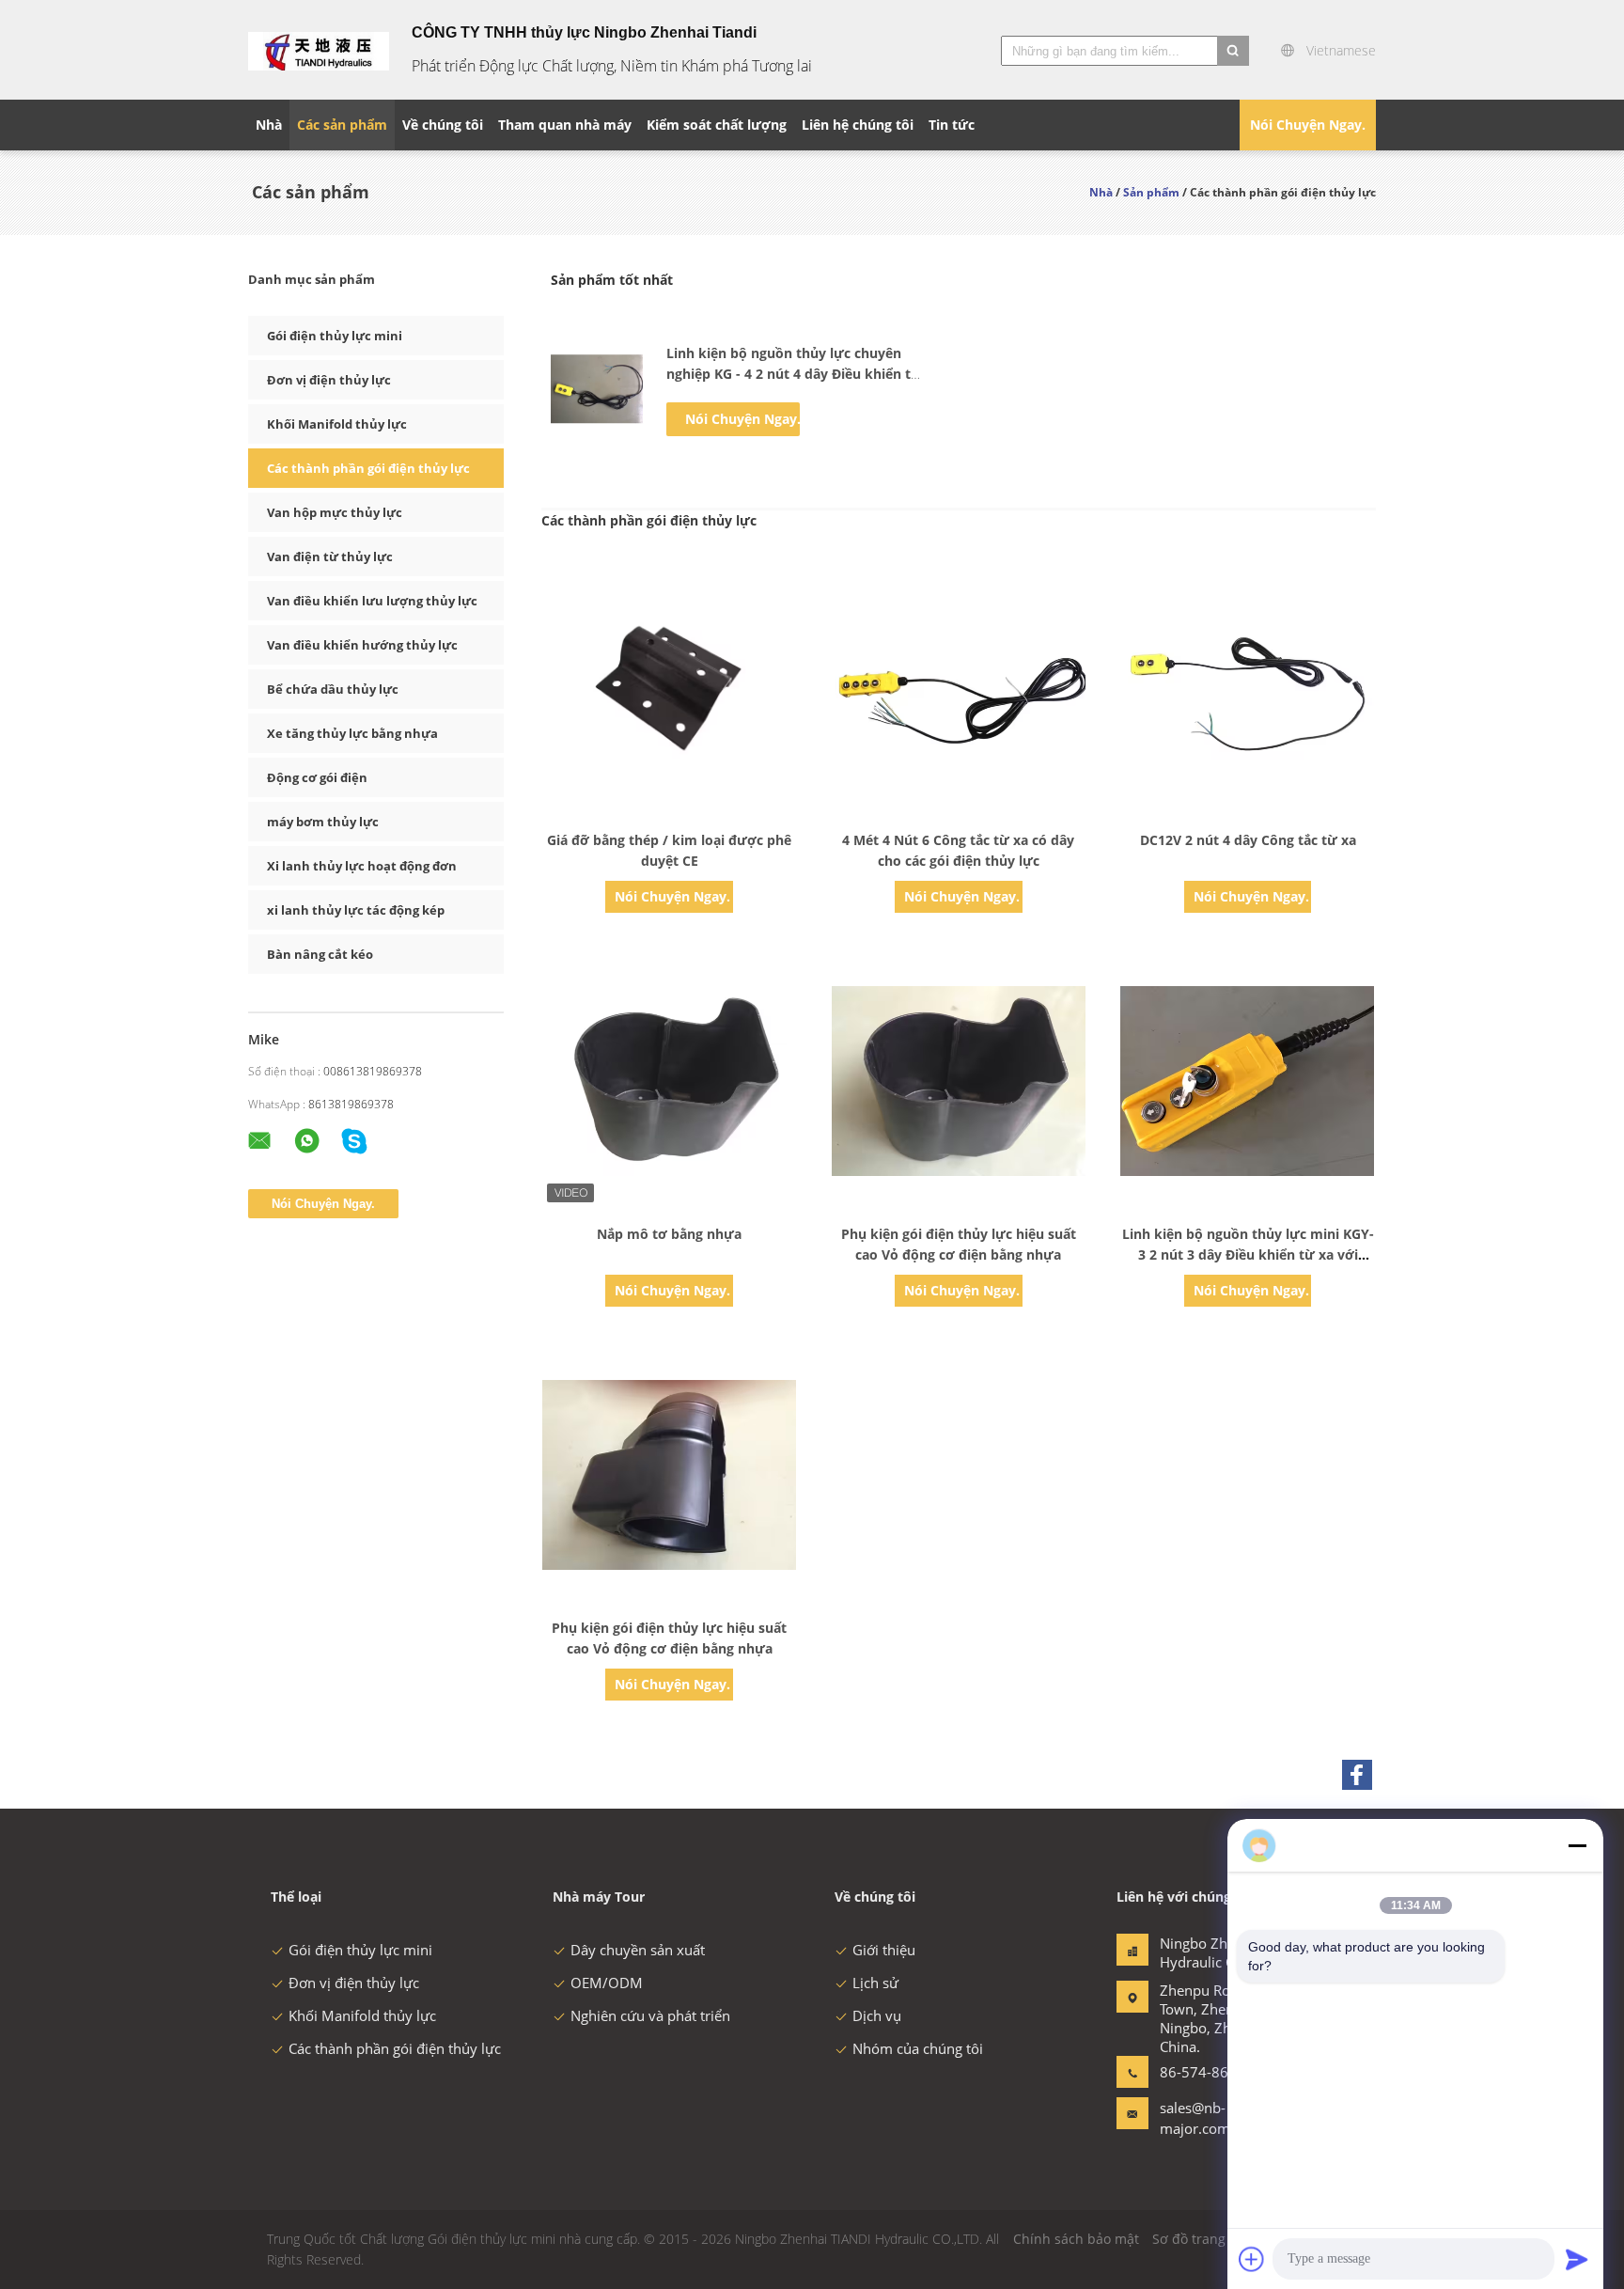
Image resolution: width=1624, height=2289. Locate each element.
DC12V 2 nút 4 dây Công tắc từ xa (1248, 840)
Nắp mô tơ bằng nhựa (669, 1234)
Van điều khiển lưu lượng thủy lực (372, 601)
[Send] (1577, 2259)
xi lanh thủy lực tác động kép (356, 910)
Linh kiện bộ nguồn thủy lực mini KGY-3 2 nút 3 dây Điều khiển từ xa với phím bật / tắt (1248, 1254)
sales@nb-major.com (1195, 2118)
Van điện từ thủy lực (330, 557)
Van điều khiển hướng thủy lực (362, 645)
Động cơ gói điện (317, 777)
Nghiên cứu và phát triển (650, 2015)
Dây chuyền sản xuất (638, 1950)
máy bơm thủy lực (323, 822)
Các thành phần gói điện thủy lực (368, 468)
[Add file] (1252, 2259)
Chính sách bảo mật (1076, 2239)
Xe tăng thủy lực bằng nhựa (352, 733)
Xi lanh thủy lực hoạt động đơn (362, 866)
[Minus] (1577, 1845)
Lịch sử (875, 1983)
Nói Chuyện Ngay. (1308, 125)
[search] (1233, 51)
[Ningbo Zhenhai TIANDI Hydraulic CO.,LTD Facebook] (1357, 1775)
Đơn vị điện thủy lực (329, 380)
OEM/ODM (607, 1983)
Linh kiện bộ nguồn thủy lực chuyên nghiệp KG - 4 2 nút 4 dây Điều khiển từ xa (794, 374)
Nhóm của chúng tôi (918, 2048)
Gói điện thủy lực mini (335, 336)
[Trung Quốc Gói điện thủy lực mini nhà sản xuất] (319, 50)
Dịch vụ (877, 2015)
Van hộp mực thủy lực (335, 512)
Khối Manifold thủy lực (337, 424)
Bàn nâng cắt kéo (320, 954)
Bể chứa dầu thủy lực (333, 689)
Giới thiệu (884, 1950)
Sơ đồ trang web (1204, 2239)
